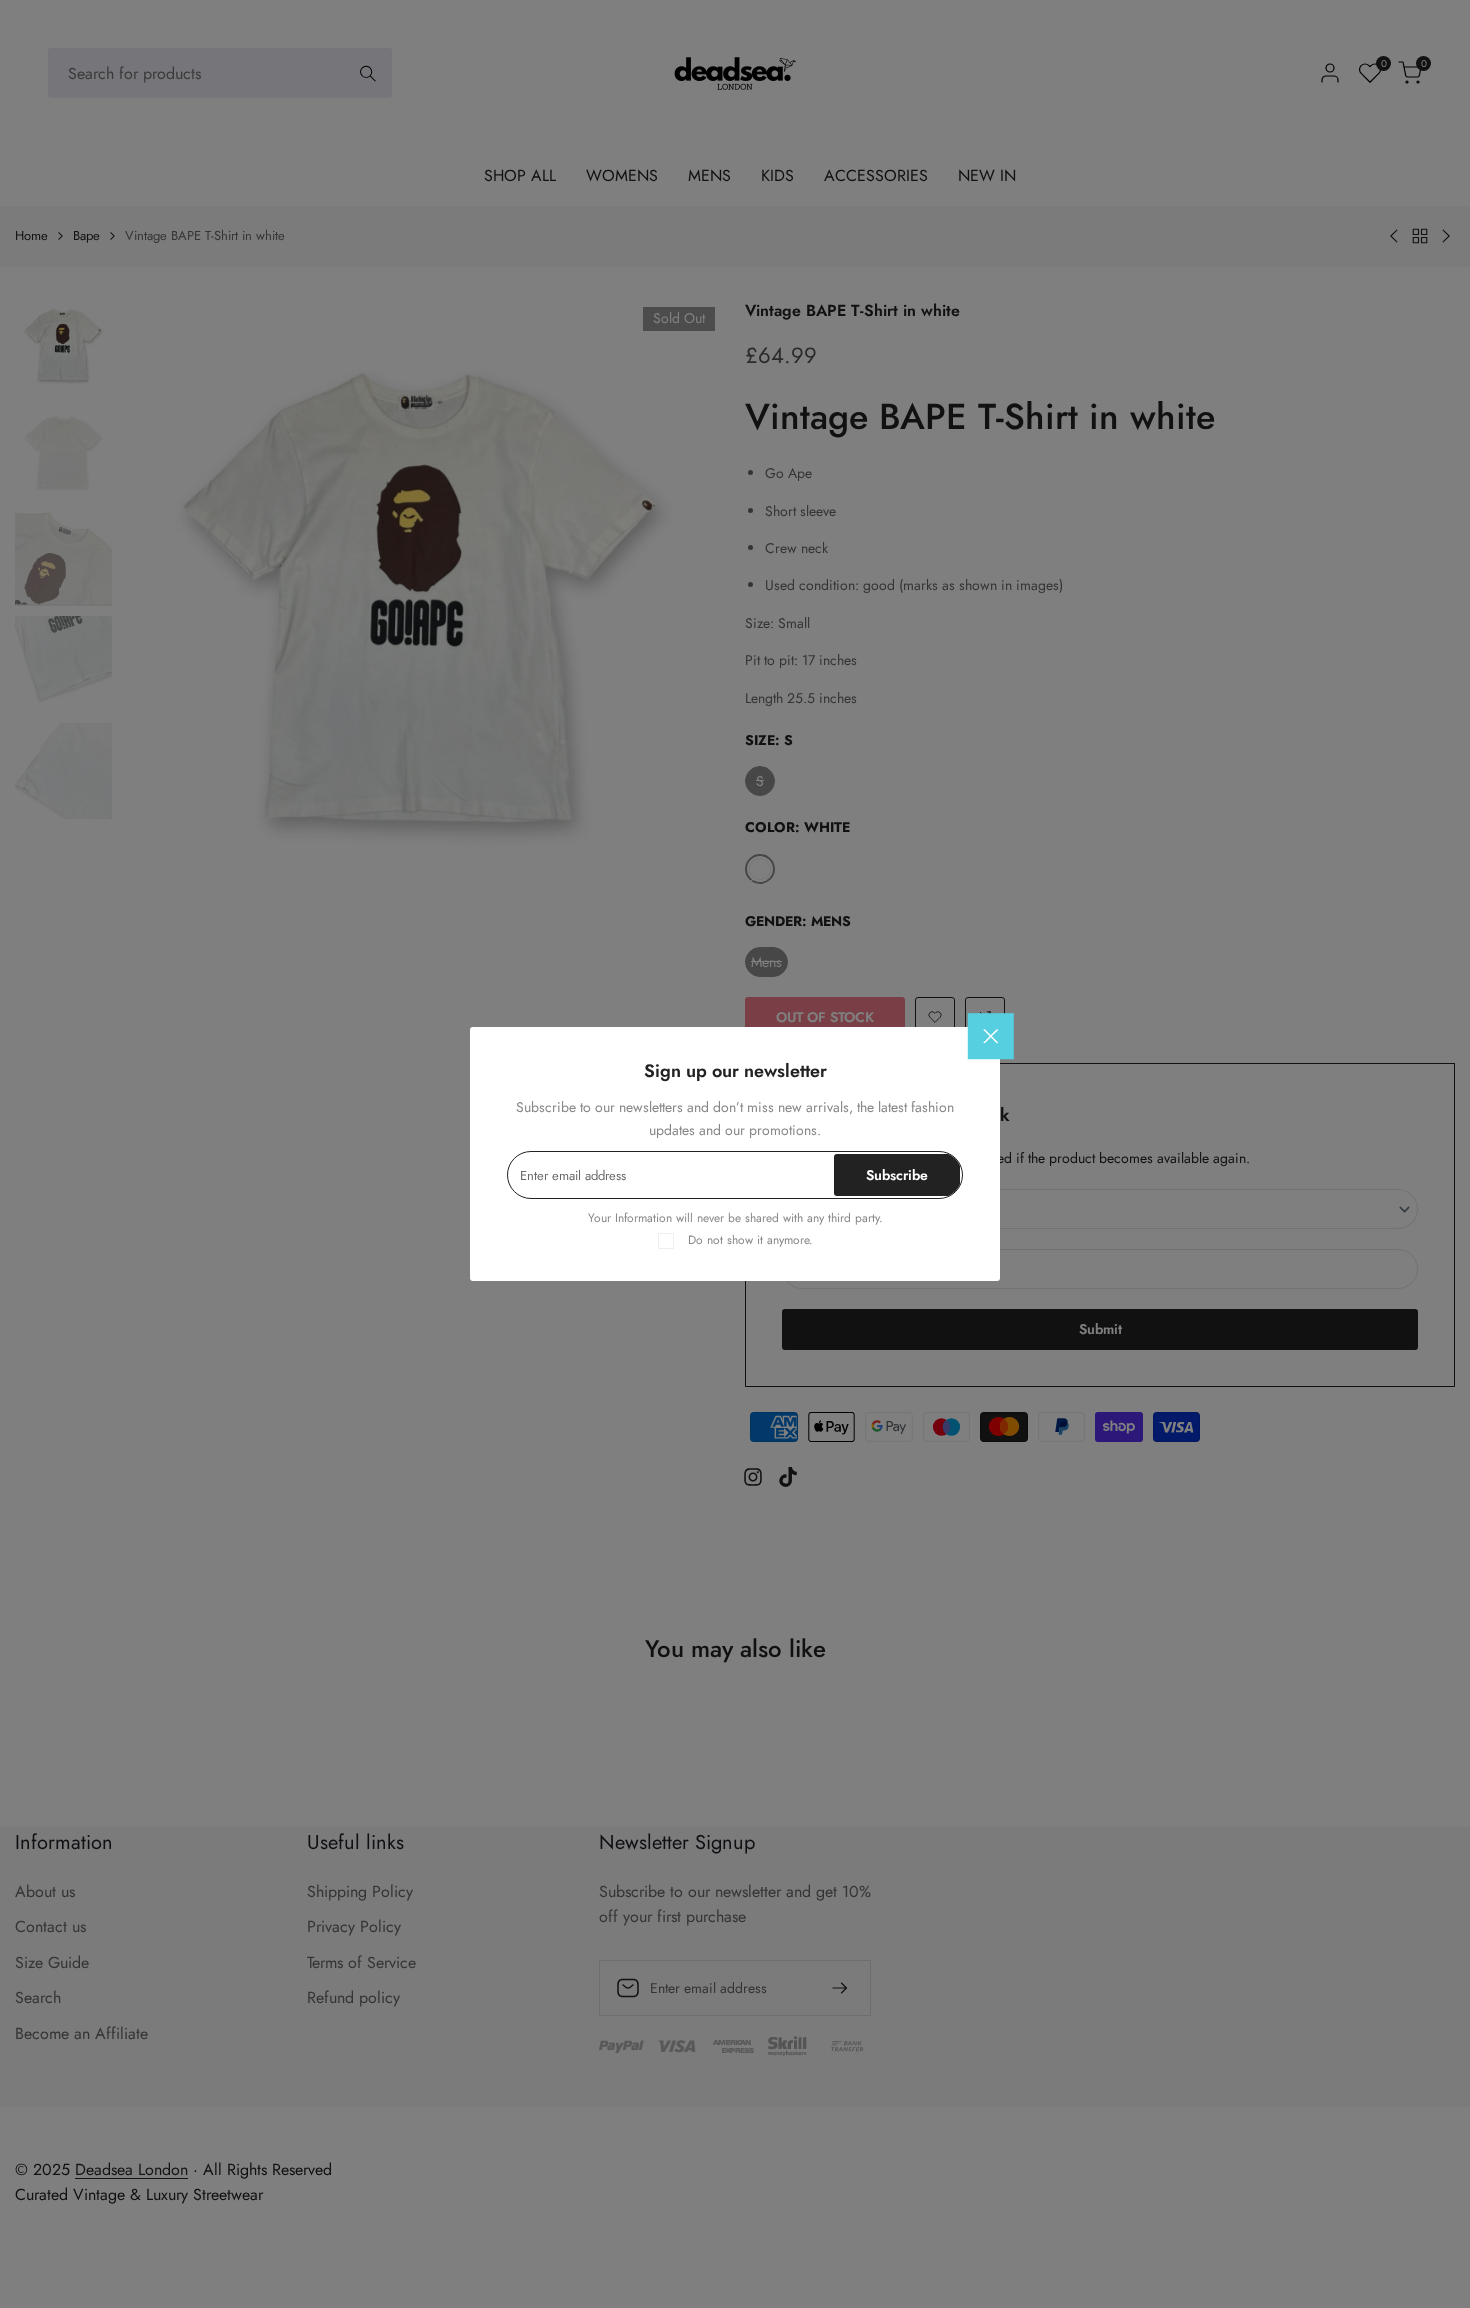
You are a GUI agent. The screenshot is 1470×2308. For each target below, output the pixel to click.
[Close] (991, 1037)
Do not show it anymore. (750, 1240)
